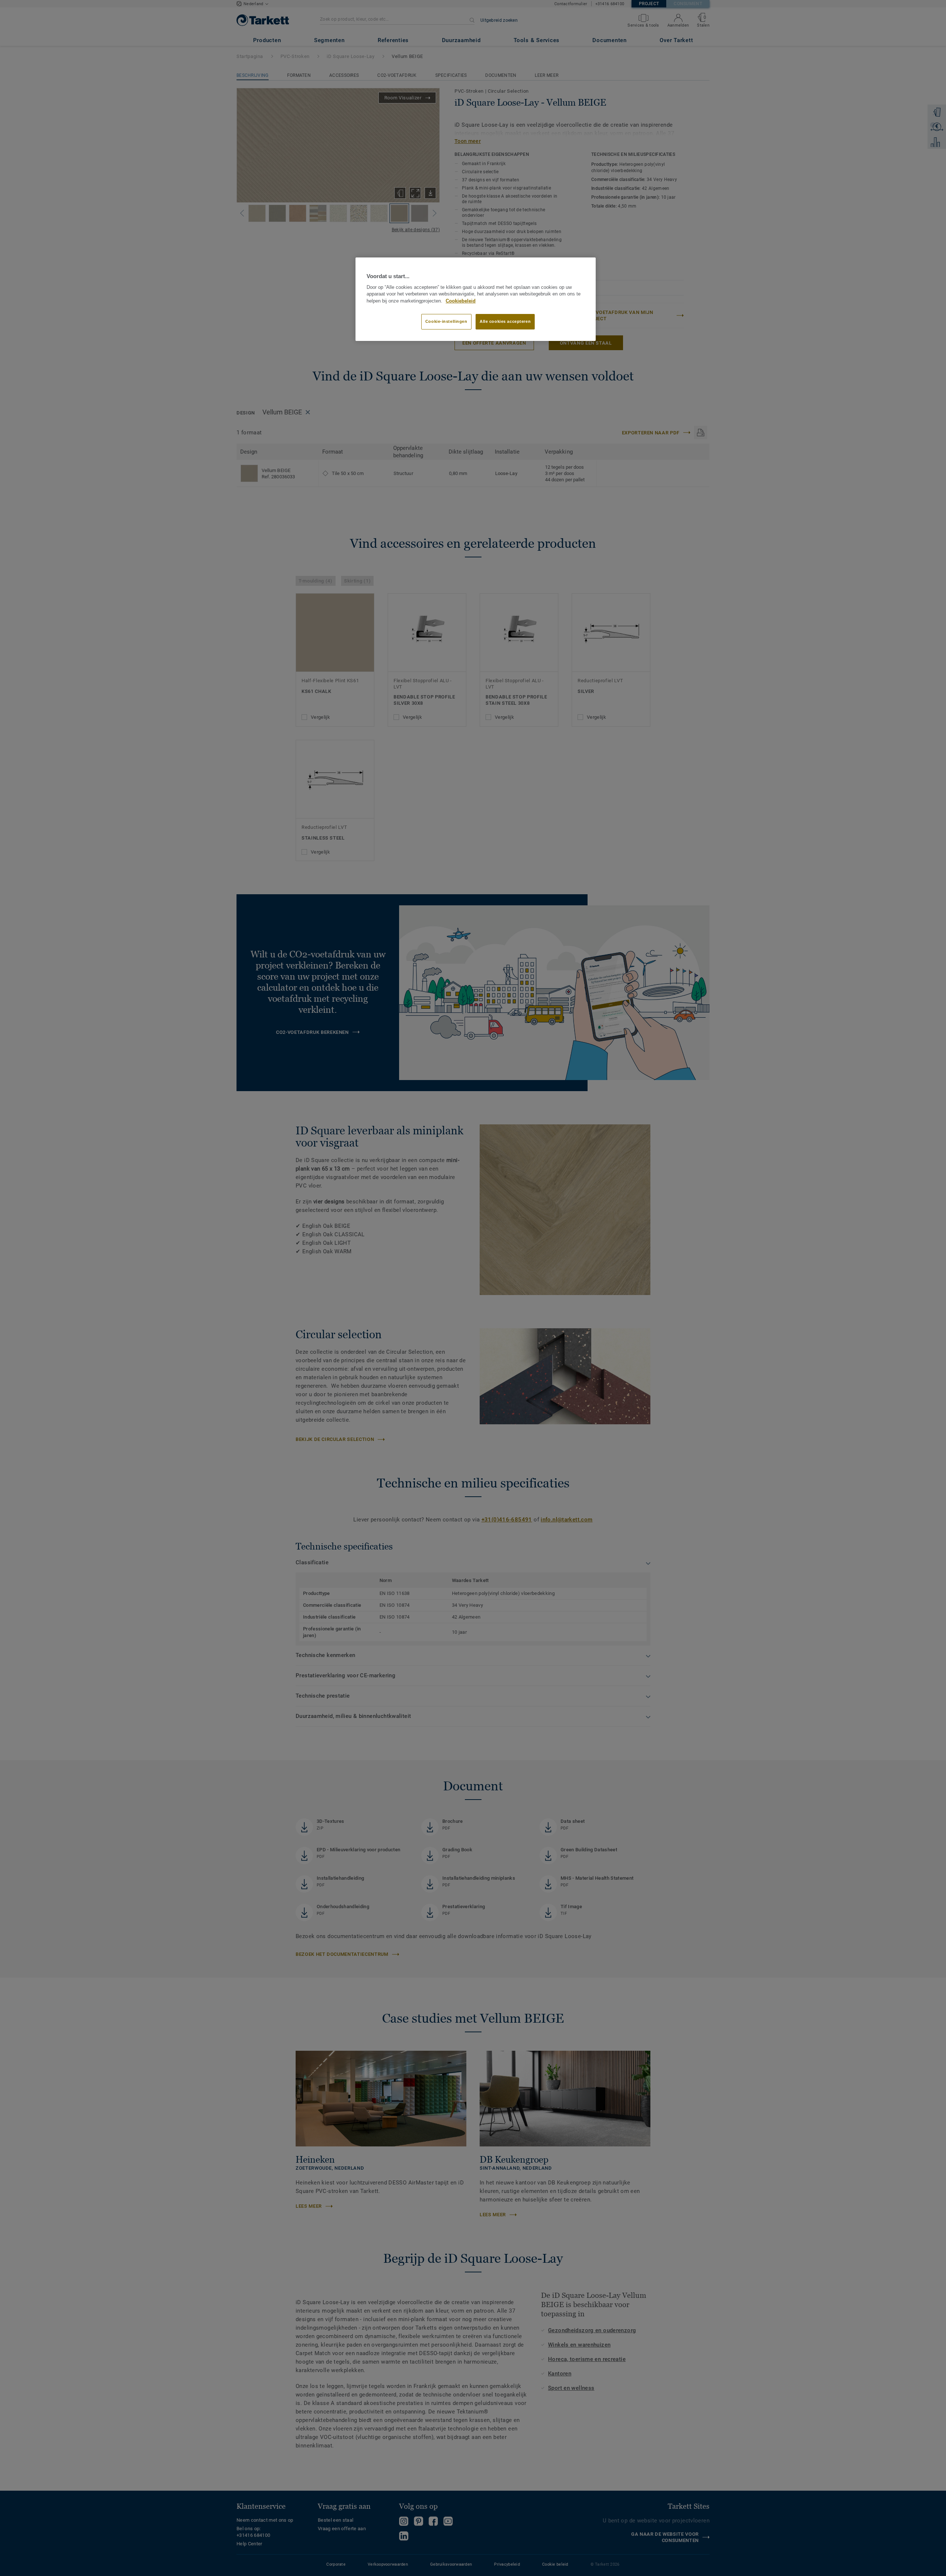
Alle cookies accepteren (505, 321)
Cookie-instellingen (446, 321)
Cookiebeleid (461, 301)
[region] (476, 299)
